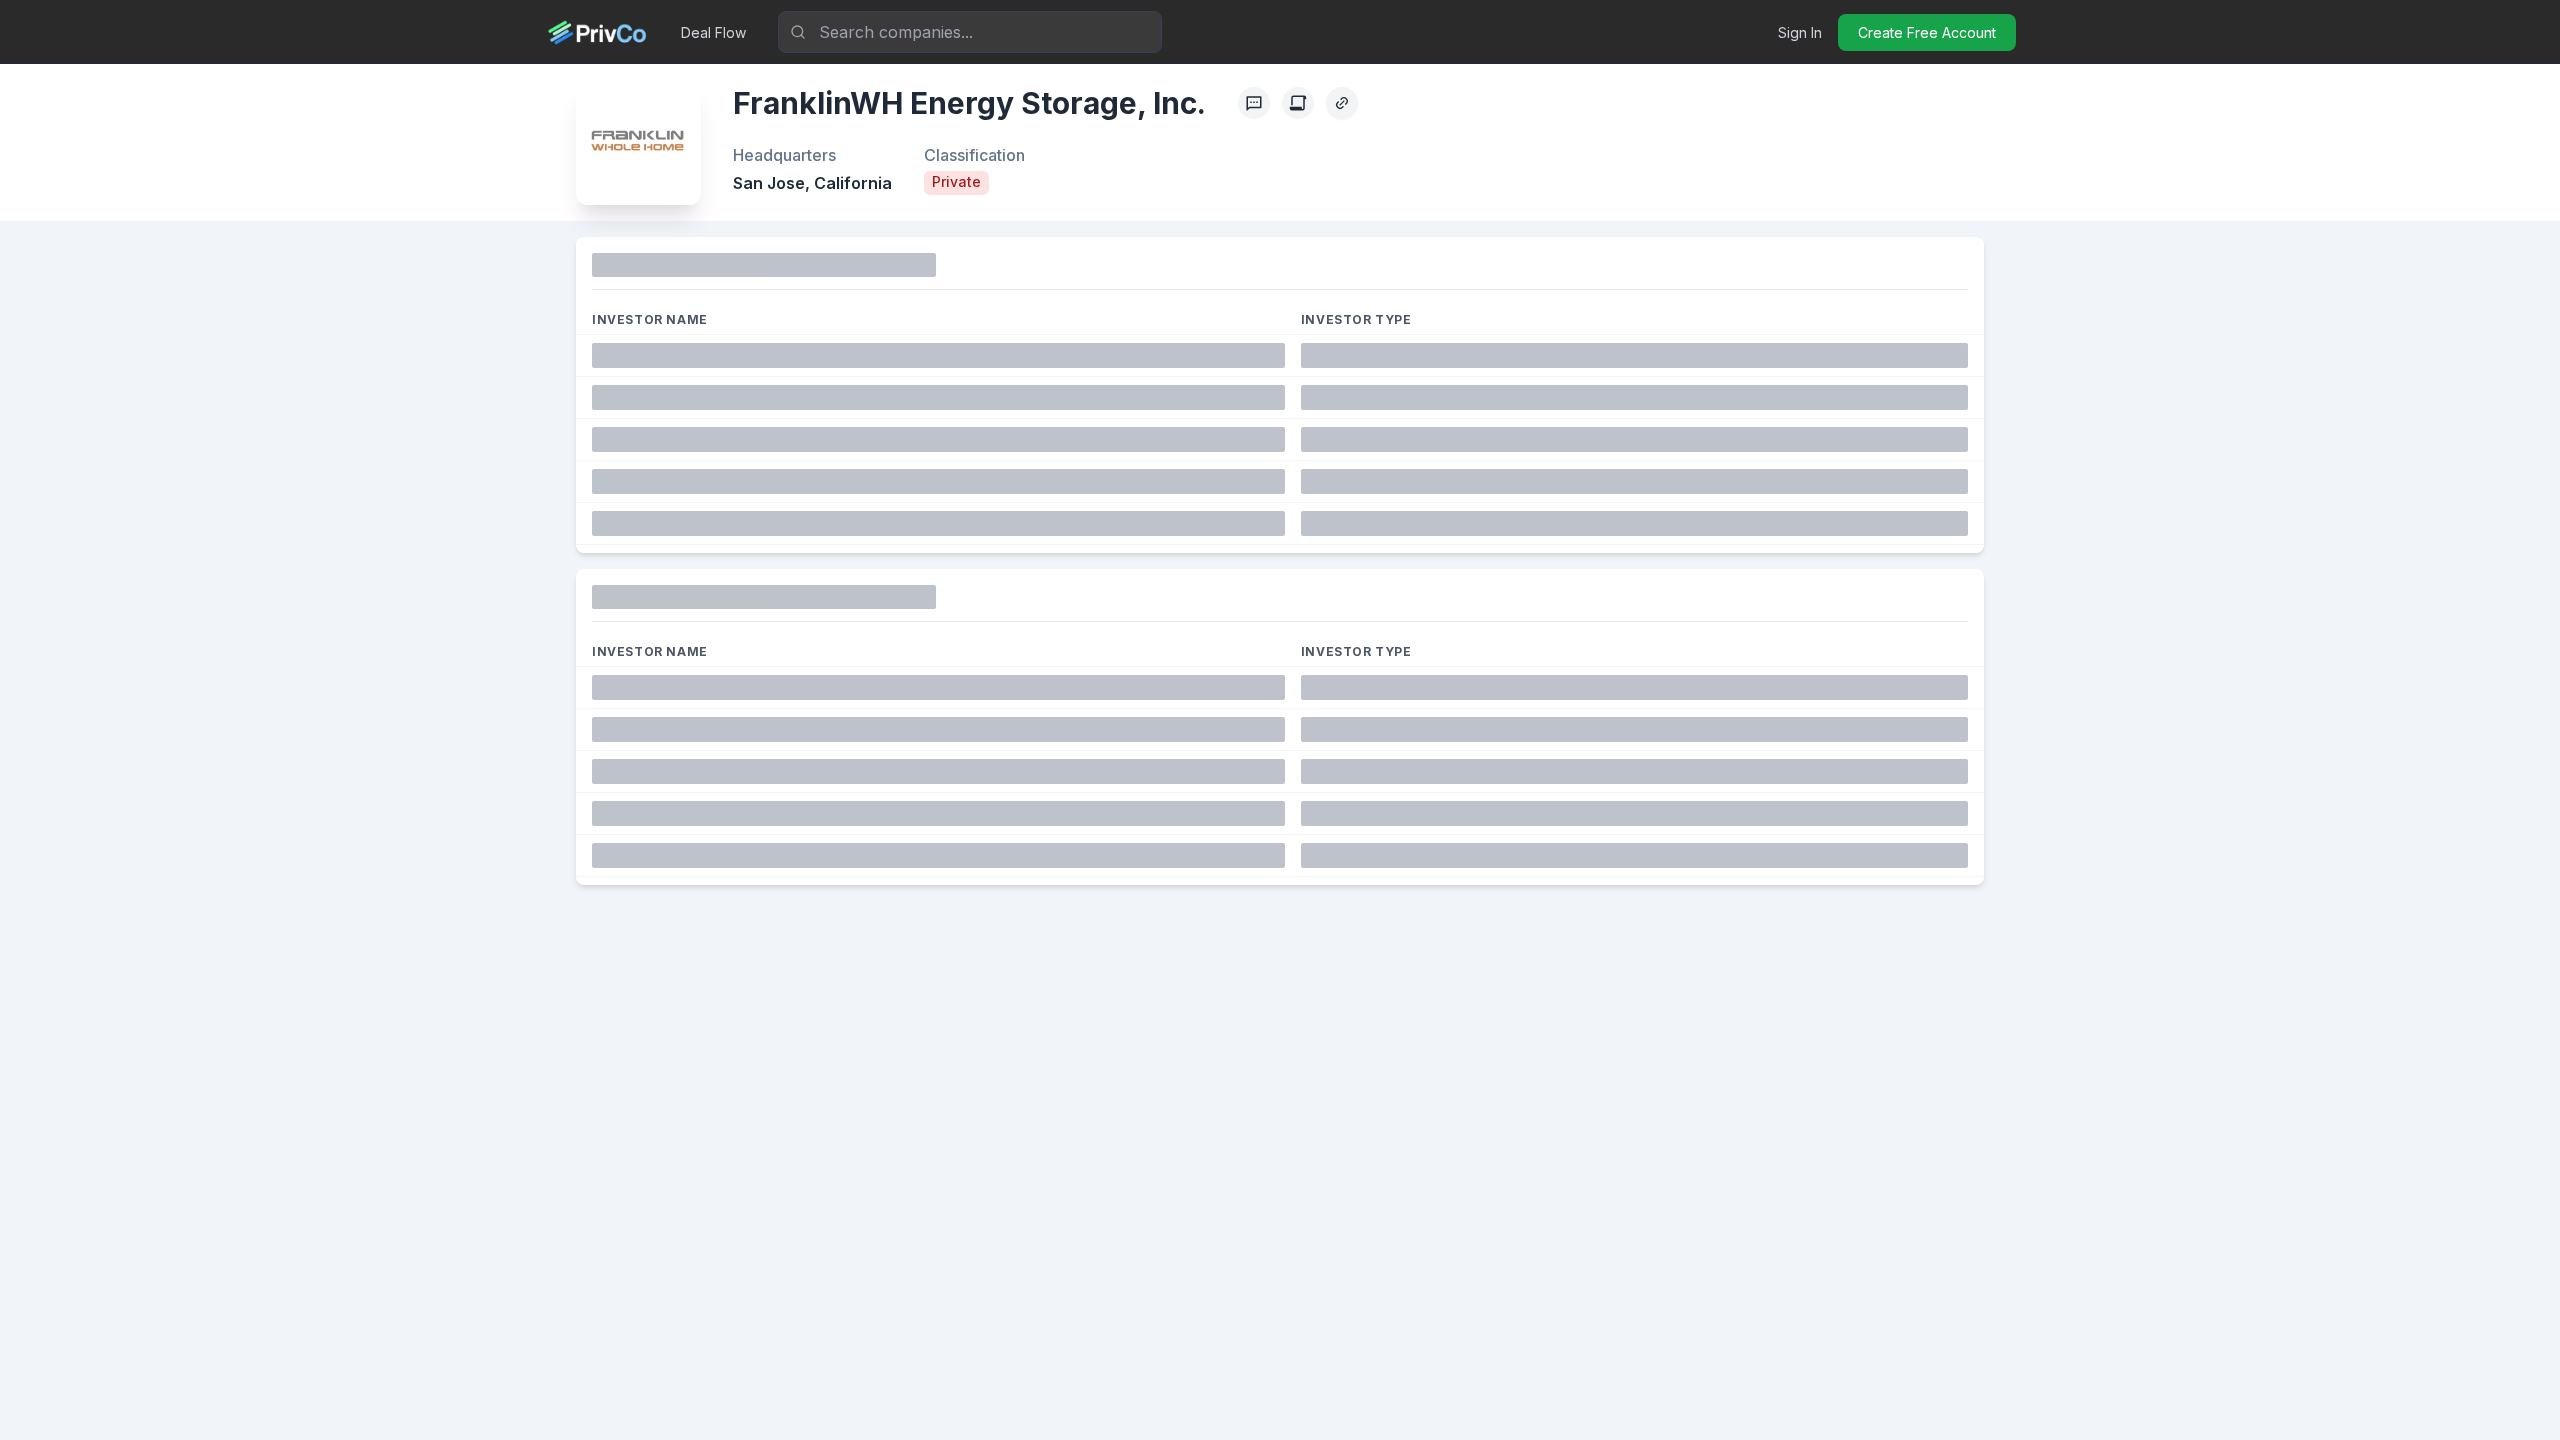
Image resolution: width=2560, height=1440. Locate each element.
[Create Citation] (1298, 103)
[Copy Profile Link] (1342, 103)
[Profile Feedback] (1254, 103)
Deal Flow (713, 32)
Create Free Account (1927, 32)
